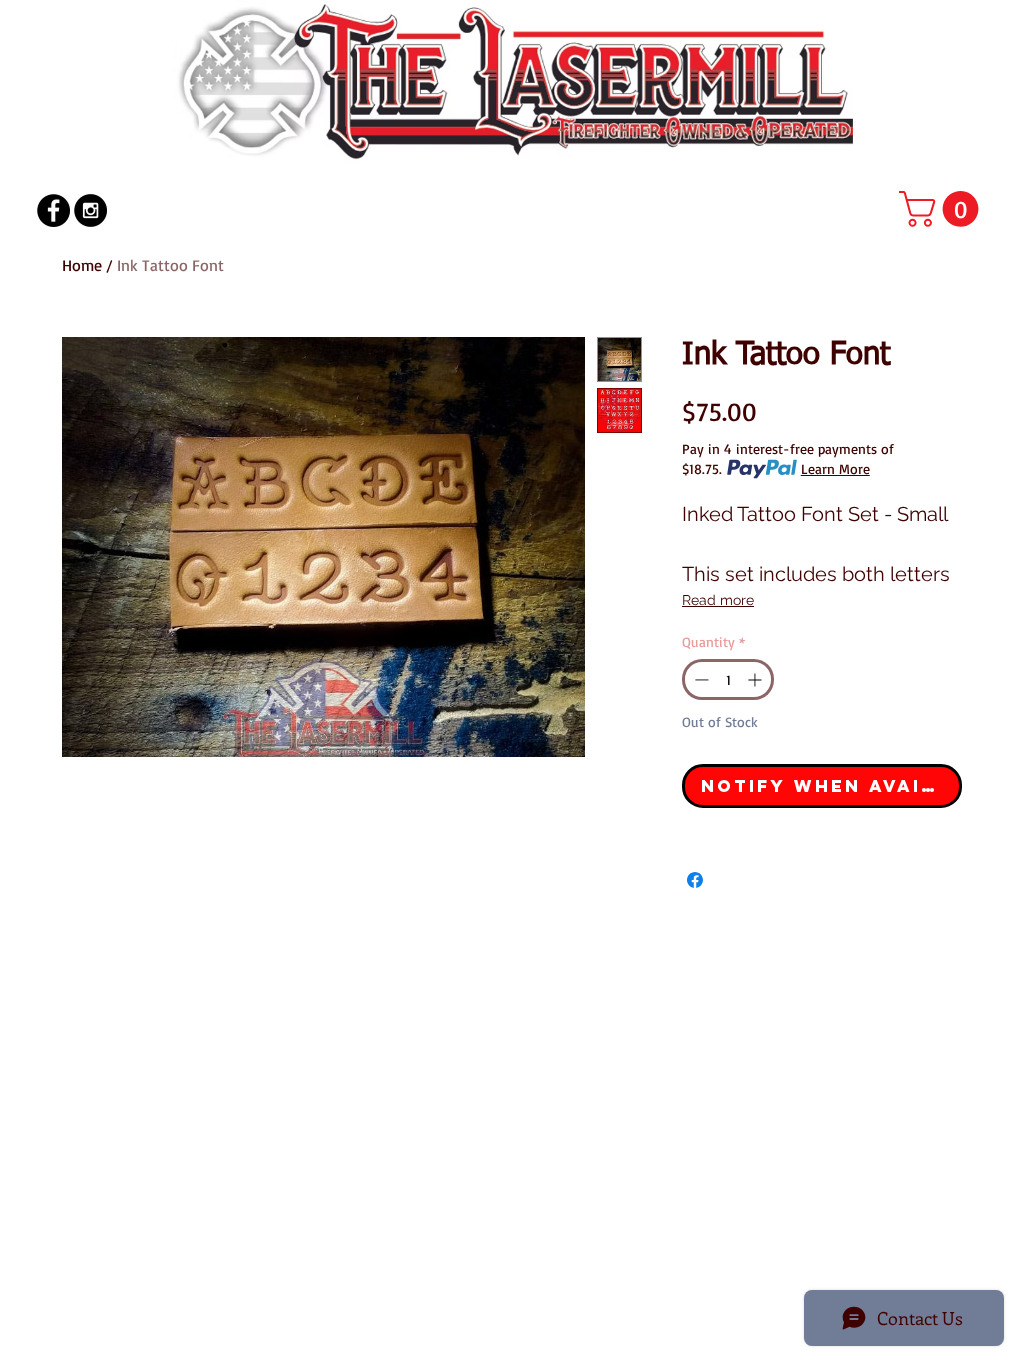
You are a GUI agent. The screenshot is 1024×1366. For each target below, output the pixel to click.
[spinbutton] (728, 679)
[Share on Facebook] (695, 880)
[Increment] (756, 679)
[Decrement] (699, 679)
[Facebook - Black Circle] (53, 210)
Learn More (835, 468)
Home (82, 265)
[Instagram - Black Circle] (90, 210)
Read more (718, 600)
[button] (943, 209)
